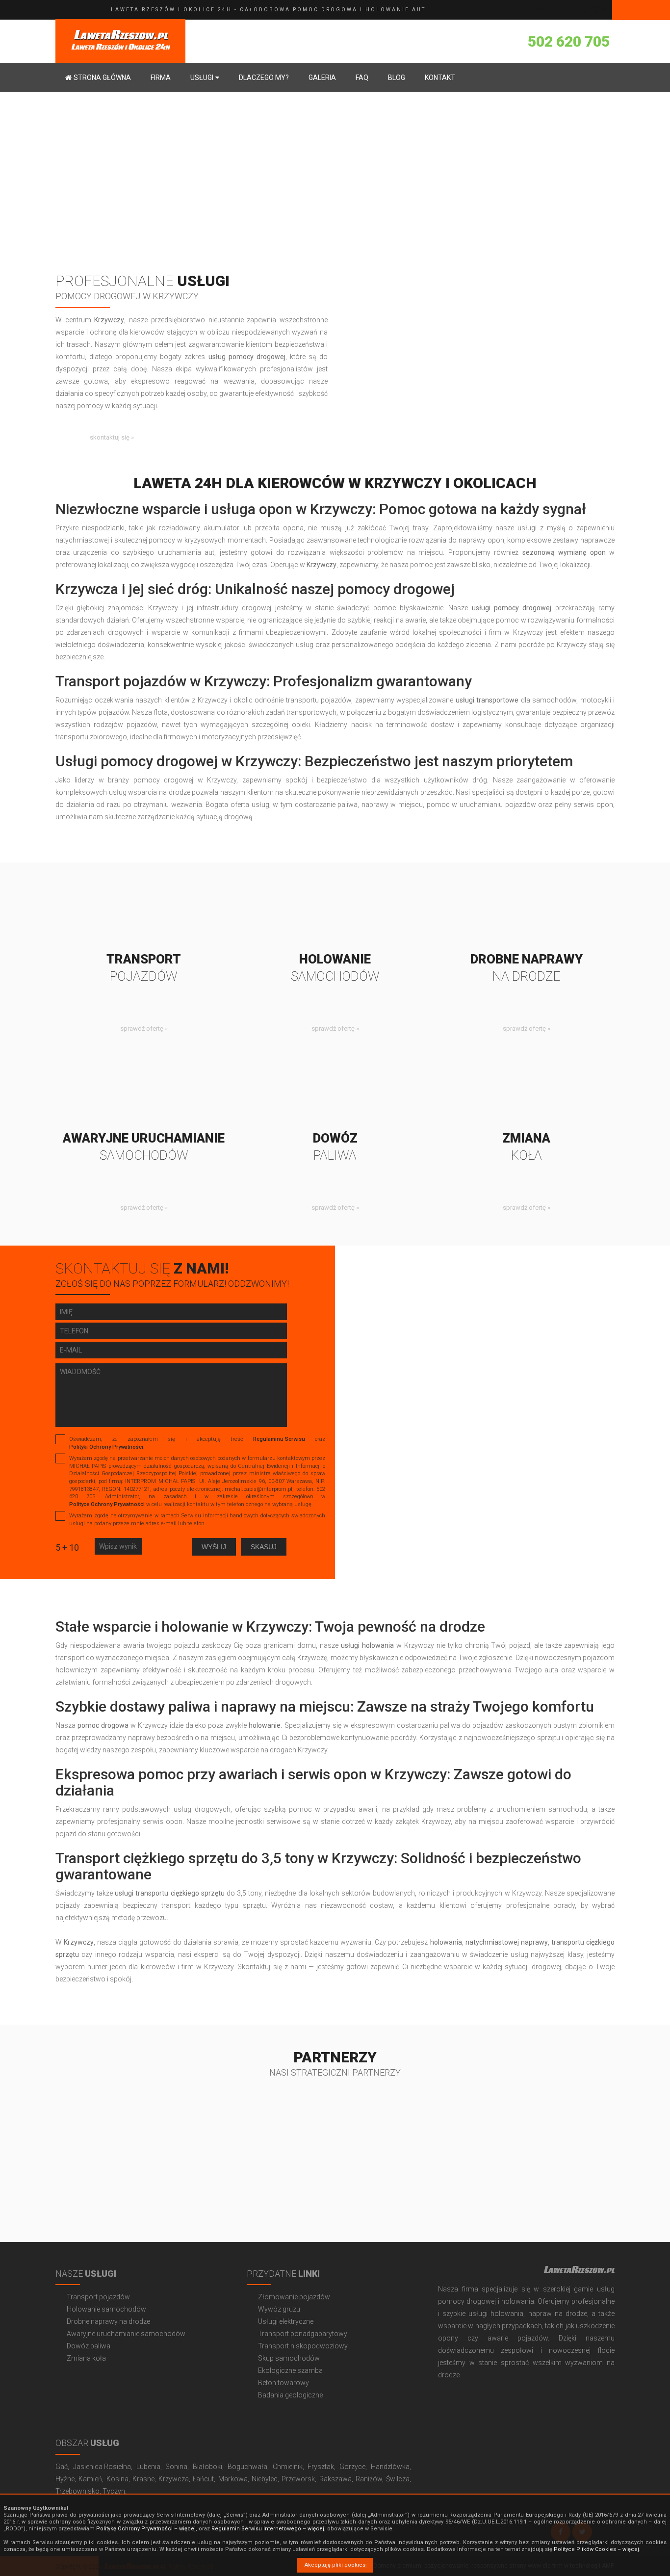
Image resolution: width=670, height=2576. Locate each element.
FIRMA (161, 78)
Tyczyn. (115, 2491)
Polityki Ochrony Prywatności (106, 1447)
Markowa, (234, 2479)
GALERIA (322, 78)
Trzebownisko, (78, 2491)
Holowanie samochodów (106, 2309)
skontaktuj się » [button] (112, 437)
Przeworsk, (299, 2479)
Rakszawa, (336, 2479)
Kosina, (118, 2479)
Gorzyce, (353, 2467)
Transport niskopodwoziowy (303, 2346)
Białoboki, (208, 2467)
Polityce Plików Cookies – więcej (596, 2549)
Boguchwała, (248, 2467)
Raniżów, (370, 2479)
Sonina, (177, 2467)
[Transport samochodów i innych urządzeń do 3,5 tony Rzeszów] (144, 911)
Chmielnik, (288, 2467)
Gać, (62, 2467)
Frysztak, (322, 2467)
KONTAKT (440, 78)
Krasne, (144, 2479)
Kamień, (91, 2479)
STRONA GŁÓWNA (102, 78)
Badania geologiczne (290, 2395)
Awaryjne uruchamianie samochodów (126, 2334)
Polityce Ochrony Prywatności (107, 1504)
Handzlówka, (391, 2467)
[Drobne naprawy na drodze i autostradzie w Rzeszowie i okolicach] (526, 911)
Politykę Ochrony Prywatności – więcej (146, 2529)
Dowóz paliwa (89, 2346)
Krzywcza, (174, 2479)
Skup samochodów (289, 2358)
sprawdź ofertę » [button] (144, 1028)
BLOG (397, 78)
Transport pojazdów (98, 2297)
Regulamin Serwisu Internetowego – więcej (268, 2529)
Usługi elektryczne (286, 2321)
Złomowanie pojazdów (294, 2297)
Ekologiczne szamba (290, 2370)
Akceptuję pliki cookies (335, 2565)
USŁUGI (202, 78)
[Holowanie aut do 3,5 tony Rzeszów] (335, 911)
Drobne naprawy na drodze (108, 2321)
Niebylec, (265, 2479)
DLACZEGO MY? (264, 78)
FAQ (362, 78)
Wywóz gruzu (279, 2309)
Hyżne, (66, 2479)
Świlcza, (399, 2479)
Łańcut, (204, 2479)
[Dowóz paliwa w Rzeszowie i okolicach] (335, 1091)
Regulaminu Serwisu (279, 1439)
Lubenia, (149, 2467)
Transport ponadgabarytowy (303, 2334)
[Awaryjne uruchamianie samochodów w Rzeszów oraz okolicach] (144, 1091)
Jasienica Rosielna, (103, 2467)
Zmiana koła (86, 2358)
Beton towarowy (283, 2383)
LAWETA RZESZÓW (567, 10)
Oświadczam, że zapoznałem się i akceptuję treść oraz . (197, 1443)
